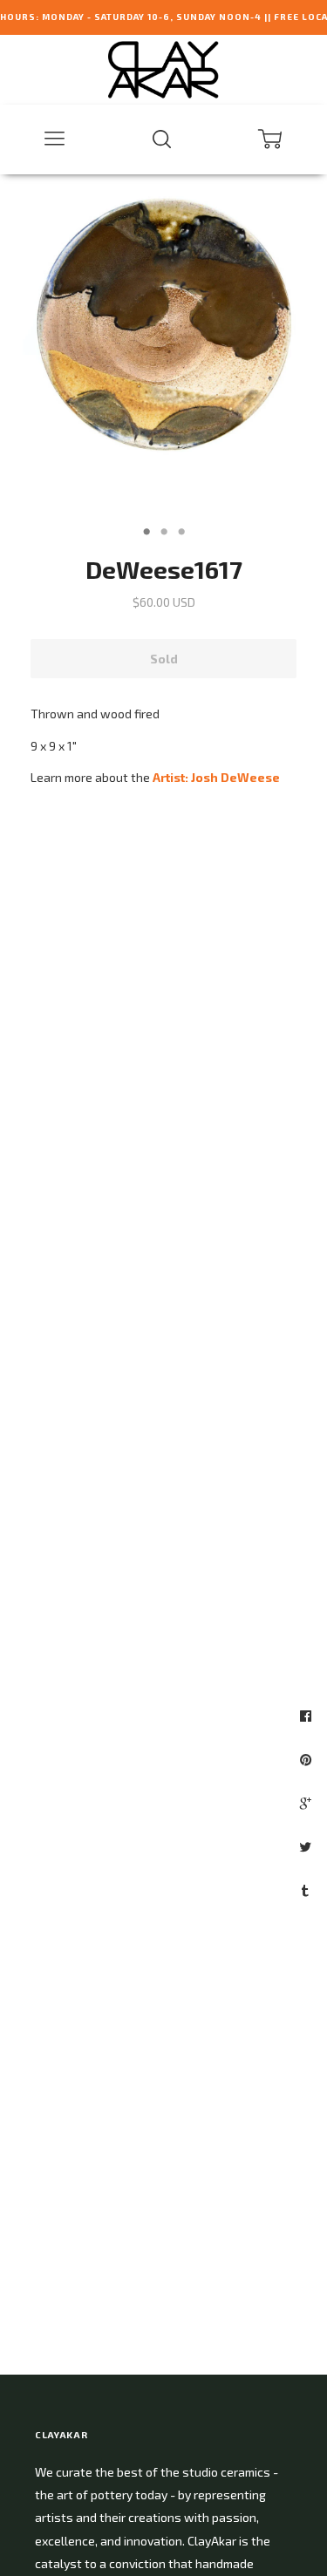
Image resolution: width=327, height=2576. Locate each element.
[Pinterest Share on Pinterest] (308, 1759)
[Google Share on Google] (308, 1803)
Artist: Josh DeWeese (216, 777)
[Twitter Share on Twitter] (307, 1846)
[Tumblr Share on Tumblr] (307, 1890)
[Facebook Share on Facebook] (308, 1716)
